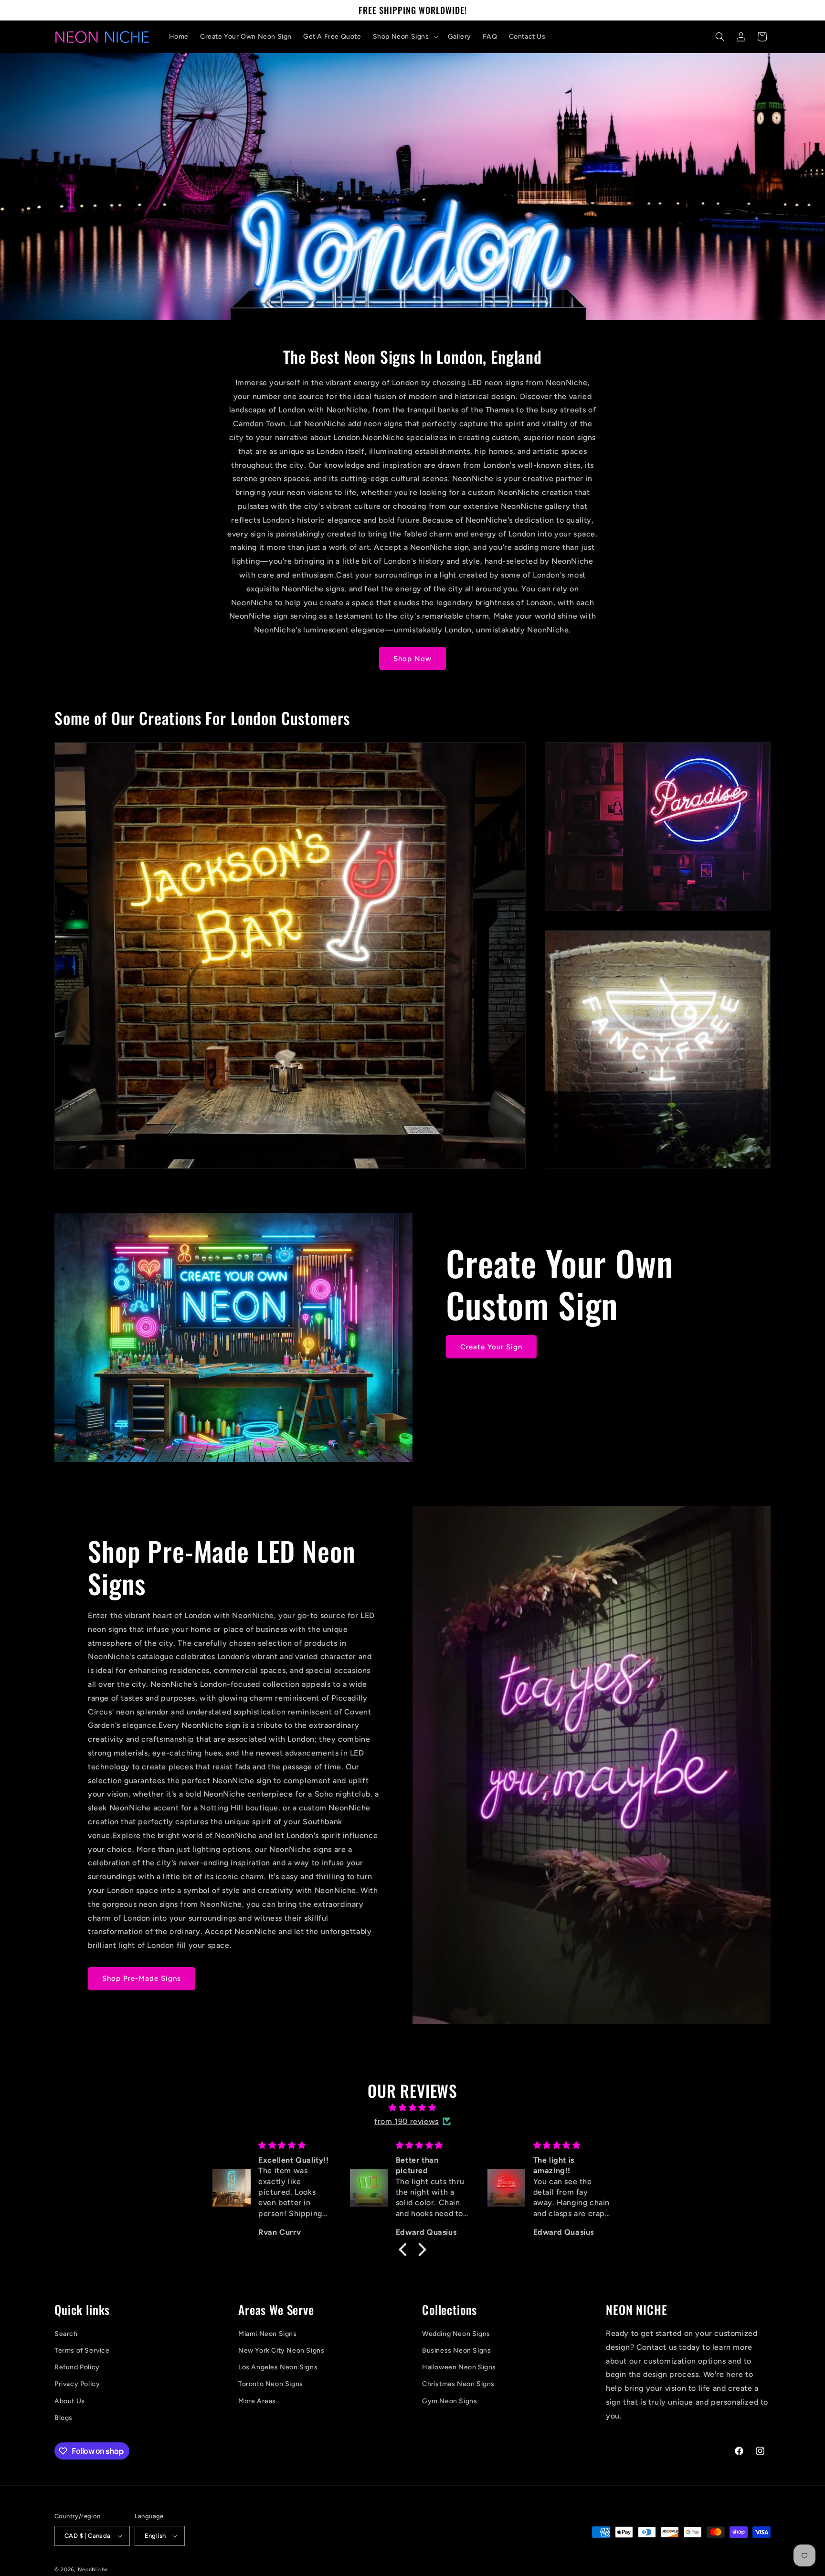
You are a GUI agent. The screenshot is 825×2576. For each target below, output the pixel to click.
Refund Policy (77, 2367)
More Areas (257, 2401)
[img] (412, 2108)
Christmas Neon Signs (458, 2384)
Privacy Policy (77, 2384)
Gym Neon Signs (450, 2401)
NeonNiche (93, 2570)
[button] (405, 37)
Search (66, 2334)
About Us (70, 2401)
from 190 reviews (407, 2121)
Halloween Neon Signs (459, 2367)
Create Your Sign (491, 1347)
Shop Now (412, 659)
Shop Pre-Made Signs (142, 1978)
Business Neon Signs (456, 2350)
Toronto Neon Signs (271, 2384)
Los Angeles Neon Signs (278, 2367)
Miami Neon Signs (268, 2334)
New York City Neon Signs (281, 2350)
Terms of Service (82, 2350)
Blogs (63, 2418)
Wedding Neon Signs (456, 2334)
